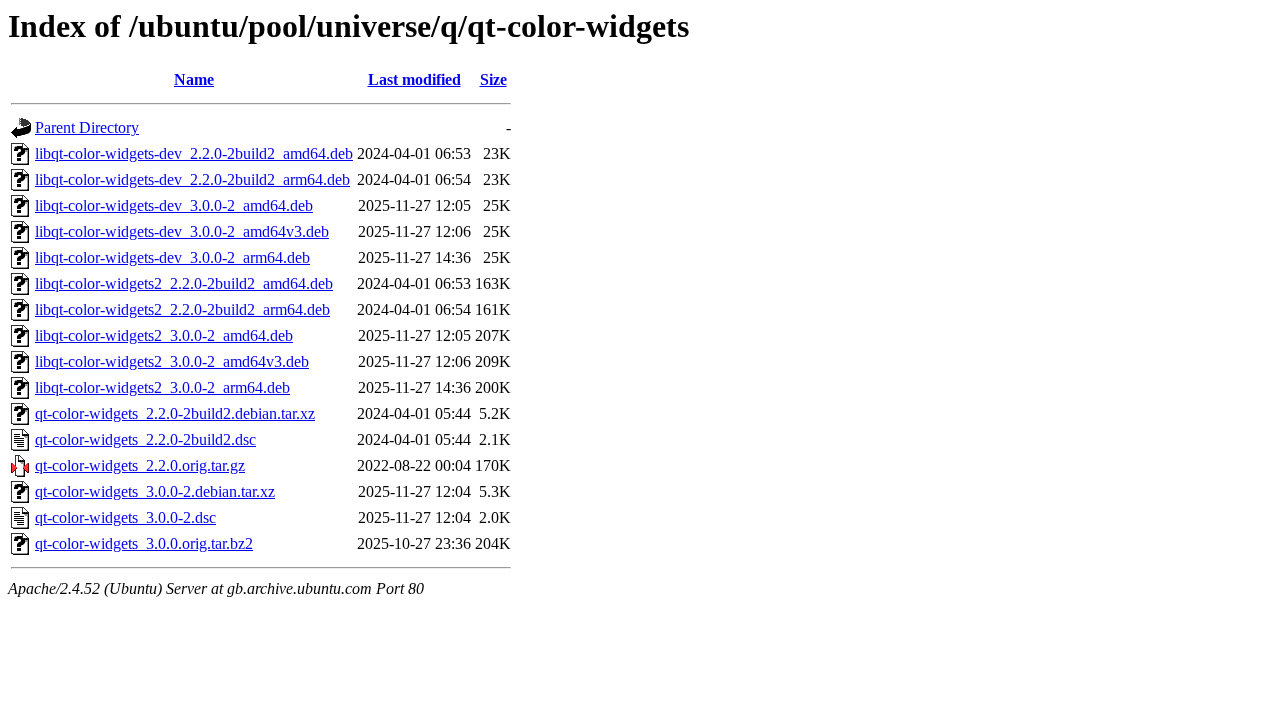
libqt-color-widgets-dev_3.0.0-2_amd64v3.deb (182, 231)
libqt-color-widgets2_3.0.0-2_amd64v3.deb (172, 361)
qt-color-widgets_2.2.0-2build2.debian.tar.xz (175, 413)
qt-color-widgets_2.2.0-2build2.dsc (145, 439)
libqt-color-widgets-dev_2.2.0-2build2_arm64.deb (192, 179)
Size (493, 79)
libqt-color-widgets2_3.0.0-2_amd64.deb (164, 335)
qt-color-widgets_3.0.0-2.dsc (125, 517)
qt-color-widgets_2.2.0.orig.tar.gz (140, 465)
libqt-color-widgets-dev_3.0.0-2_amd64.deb (174, 205)
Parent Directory (87, 127)
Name (194, 79)
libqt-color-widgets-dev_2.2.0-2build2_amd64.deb (194, 153)
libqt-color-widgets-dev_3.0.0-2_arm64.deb (172, 257)
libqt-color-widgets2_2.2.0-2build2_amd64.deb (184, 283)
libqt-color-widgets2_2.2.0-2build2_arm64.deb (182, 309)
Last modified (414, 79)
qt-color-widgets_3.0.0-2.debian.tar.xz (155, 491)
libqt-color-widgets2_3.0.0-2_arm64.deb (162, 387)
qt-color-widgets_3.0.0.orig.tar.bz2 (144, 543)
